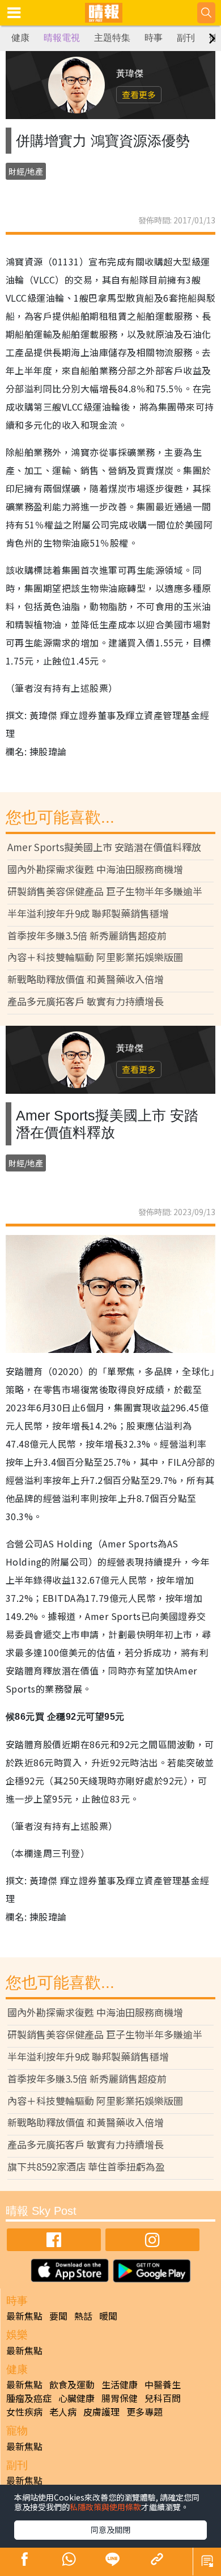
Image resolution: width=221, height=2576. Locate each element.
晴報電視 (62, 38)
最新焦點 (24, 2316)
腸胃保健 (120, 2398)
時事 (154, 38)
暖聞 (108, 2316)
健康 (20, 38)
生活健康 (120, 2384)
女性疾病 (24, 2412)
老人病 (63, 2412)
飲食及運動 (72, 2384)
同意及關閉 (110, 2530)
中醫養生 (163, 2384)
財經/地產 (26, 171)
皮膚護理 (101, 2412)
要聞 (58, 2316)
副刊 (186, 38)
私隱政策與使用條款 (105, 2507)
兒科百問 (163, 2398)
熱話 (83, 2316)
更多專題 (144, 2412)
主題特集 (112, 38)
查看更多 (139, 94)
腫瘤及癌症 (29, 2398)
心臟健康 (76, 2398)
